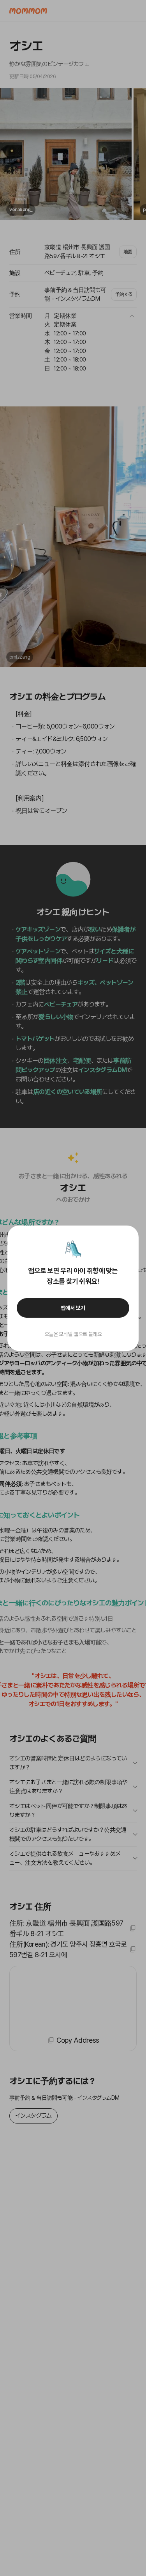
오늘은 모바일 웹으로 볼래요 (73, 1334)
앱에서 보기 (73, 1308)
